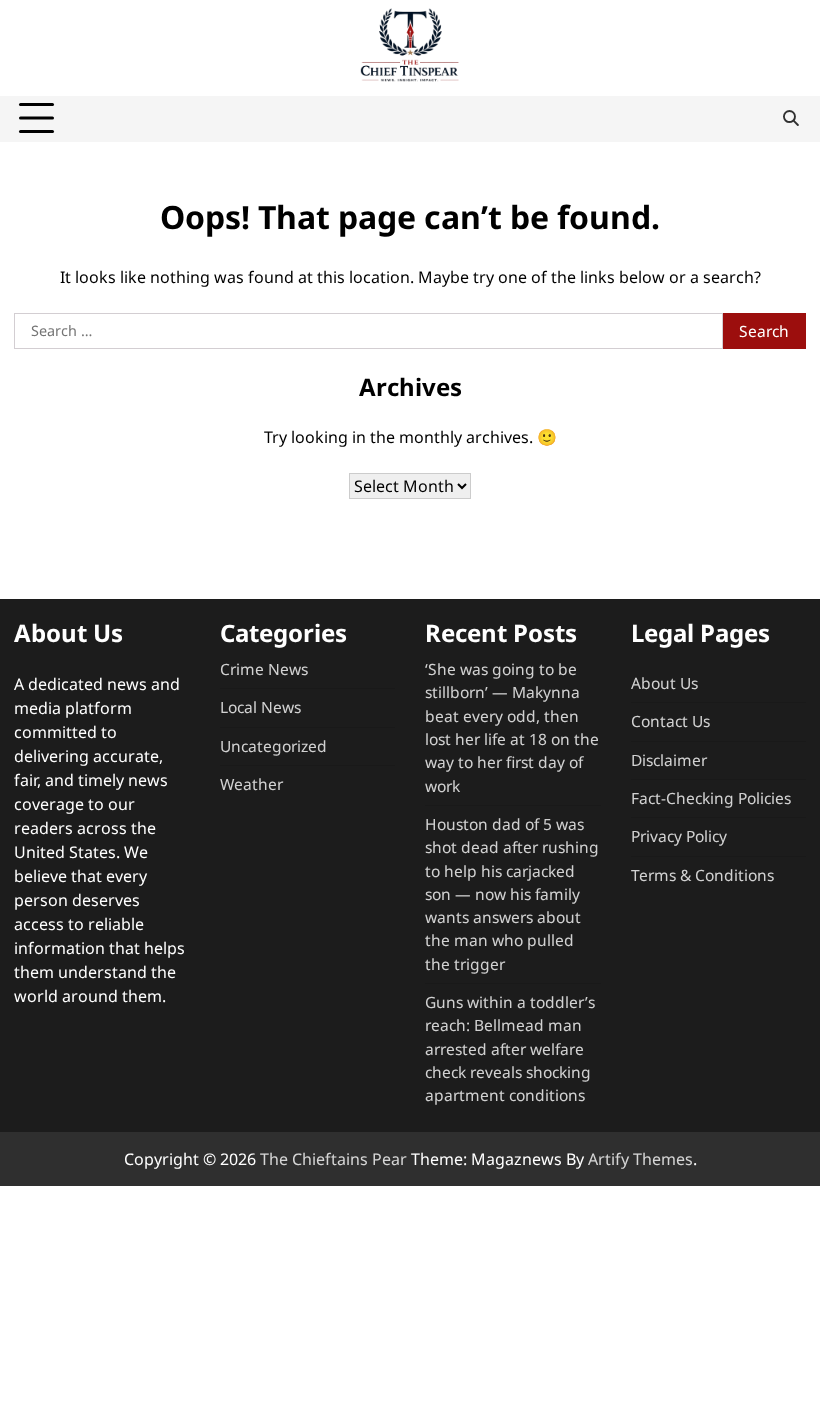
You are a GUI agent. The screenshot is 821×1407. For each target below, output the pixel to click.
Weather (251, 784)
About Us (664, 683)
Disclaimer (669, 760)
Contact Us (670, 721)
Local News (260, 707)
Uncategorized (273, 746)
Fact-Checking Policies (711, 798)
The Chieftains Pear (333, 1159)
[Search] (791, 119)
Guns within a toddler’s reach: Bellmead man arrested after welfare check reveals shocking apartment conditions (510, 1048)
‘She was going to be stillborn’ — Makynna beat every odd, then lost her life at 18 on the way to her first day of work (512, 727)
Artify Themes (640, 1159)
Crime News (264, 669)
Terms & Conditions (702, 875)
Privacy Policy (679, 836)
